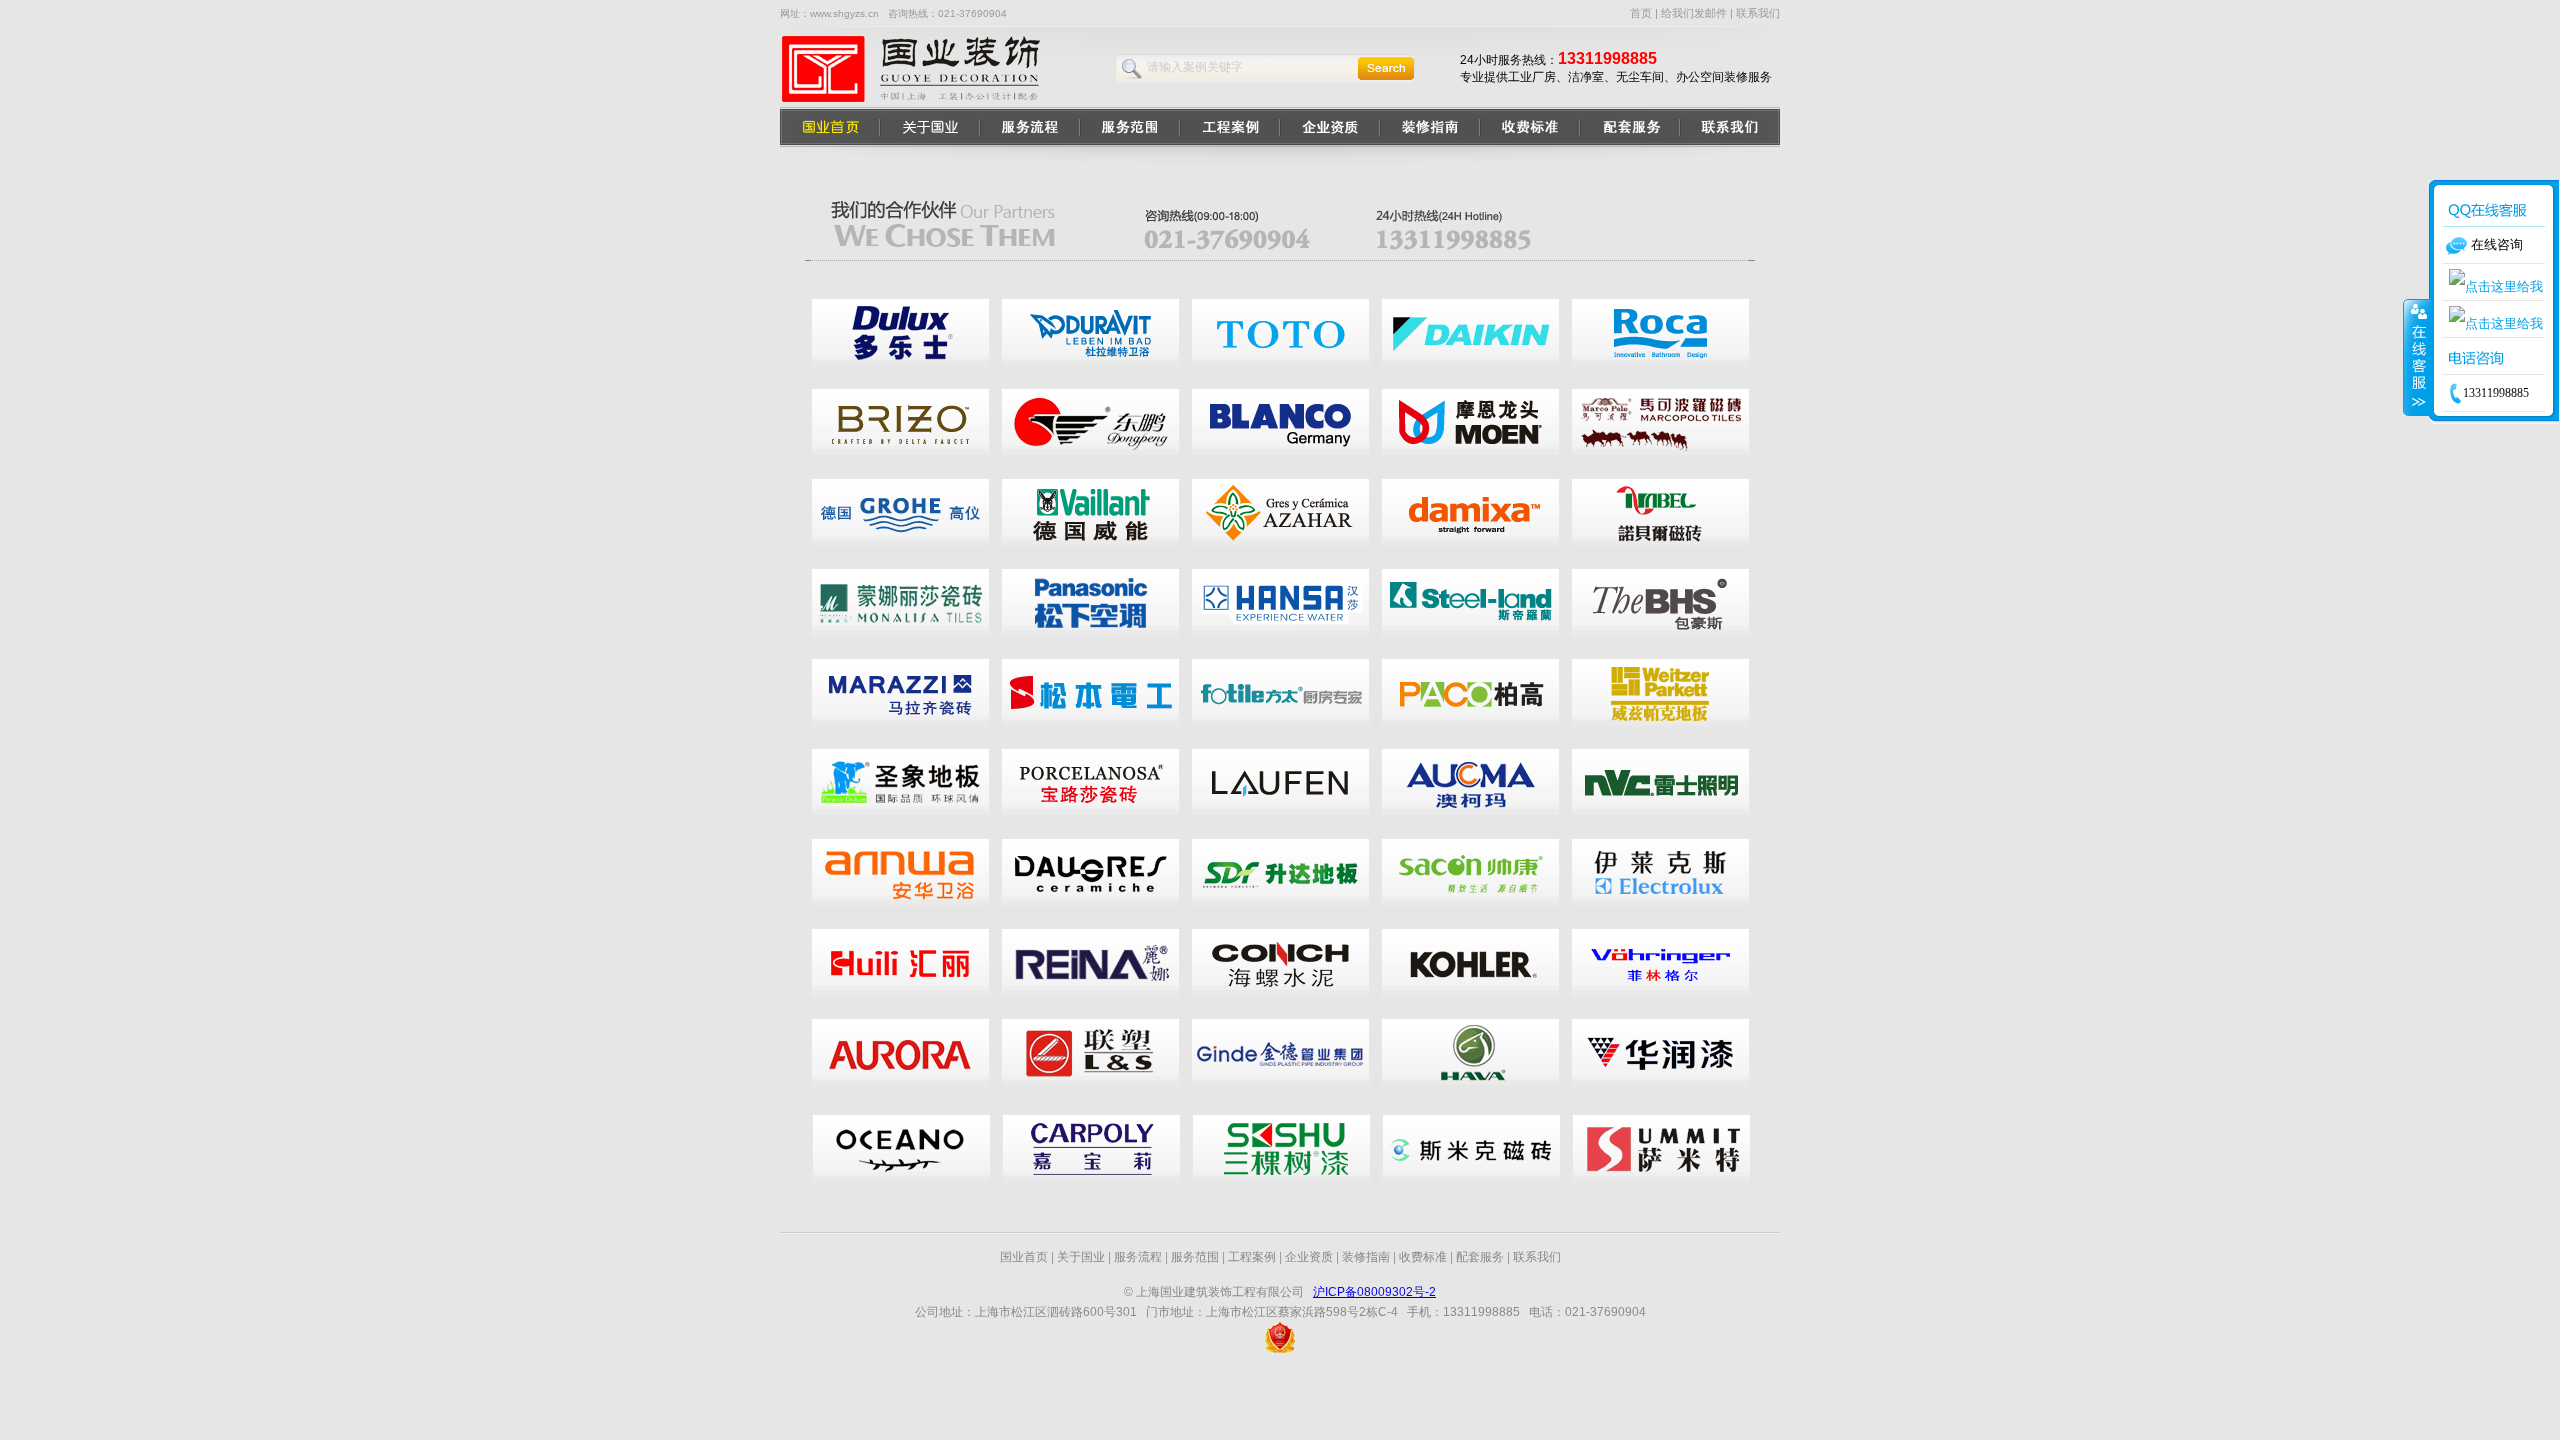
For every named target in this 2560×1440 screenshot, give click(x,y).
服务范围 (1195, 1257)
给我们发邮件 (1694, 13)
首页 (1641, 13)
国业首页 (1024, 1257)
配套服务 (1480, 1257)
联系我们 (1758, 13)
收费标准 (1423, 1257)
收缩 (2417, 357)
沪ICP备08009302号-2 (1374, 1292)
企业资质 (1309, 1257)
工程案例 (1252, 1257)
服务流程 (1138, 1257)
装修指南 (1366, 1257)
